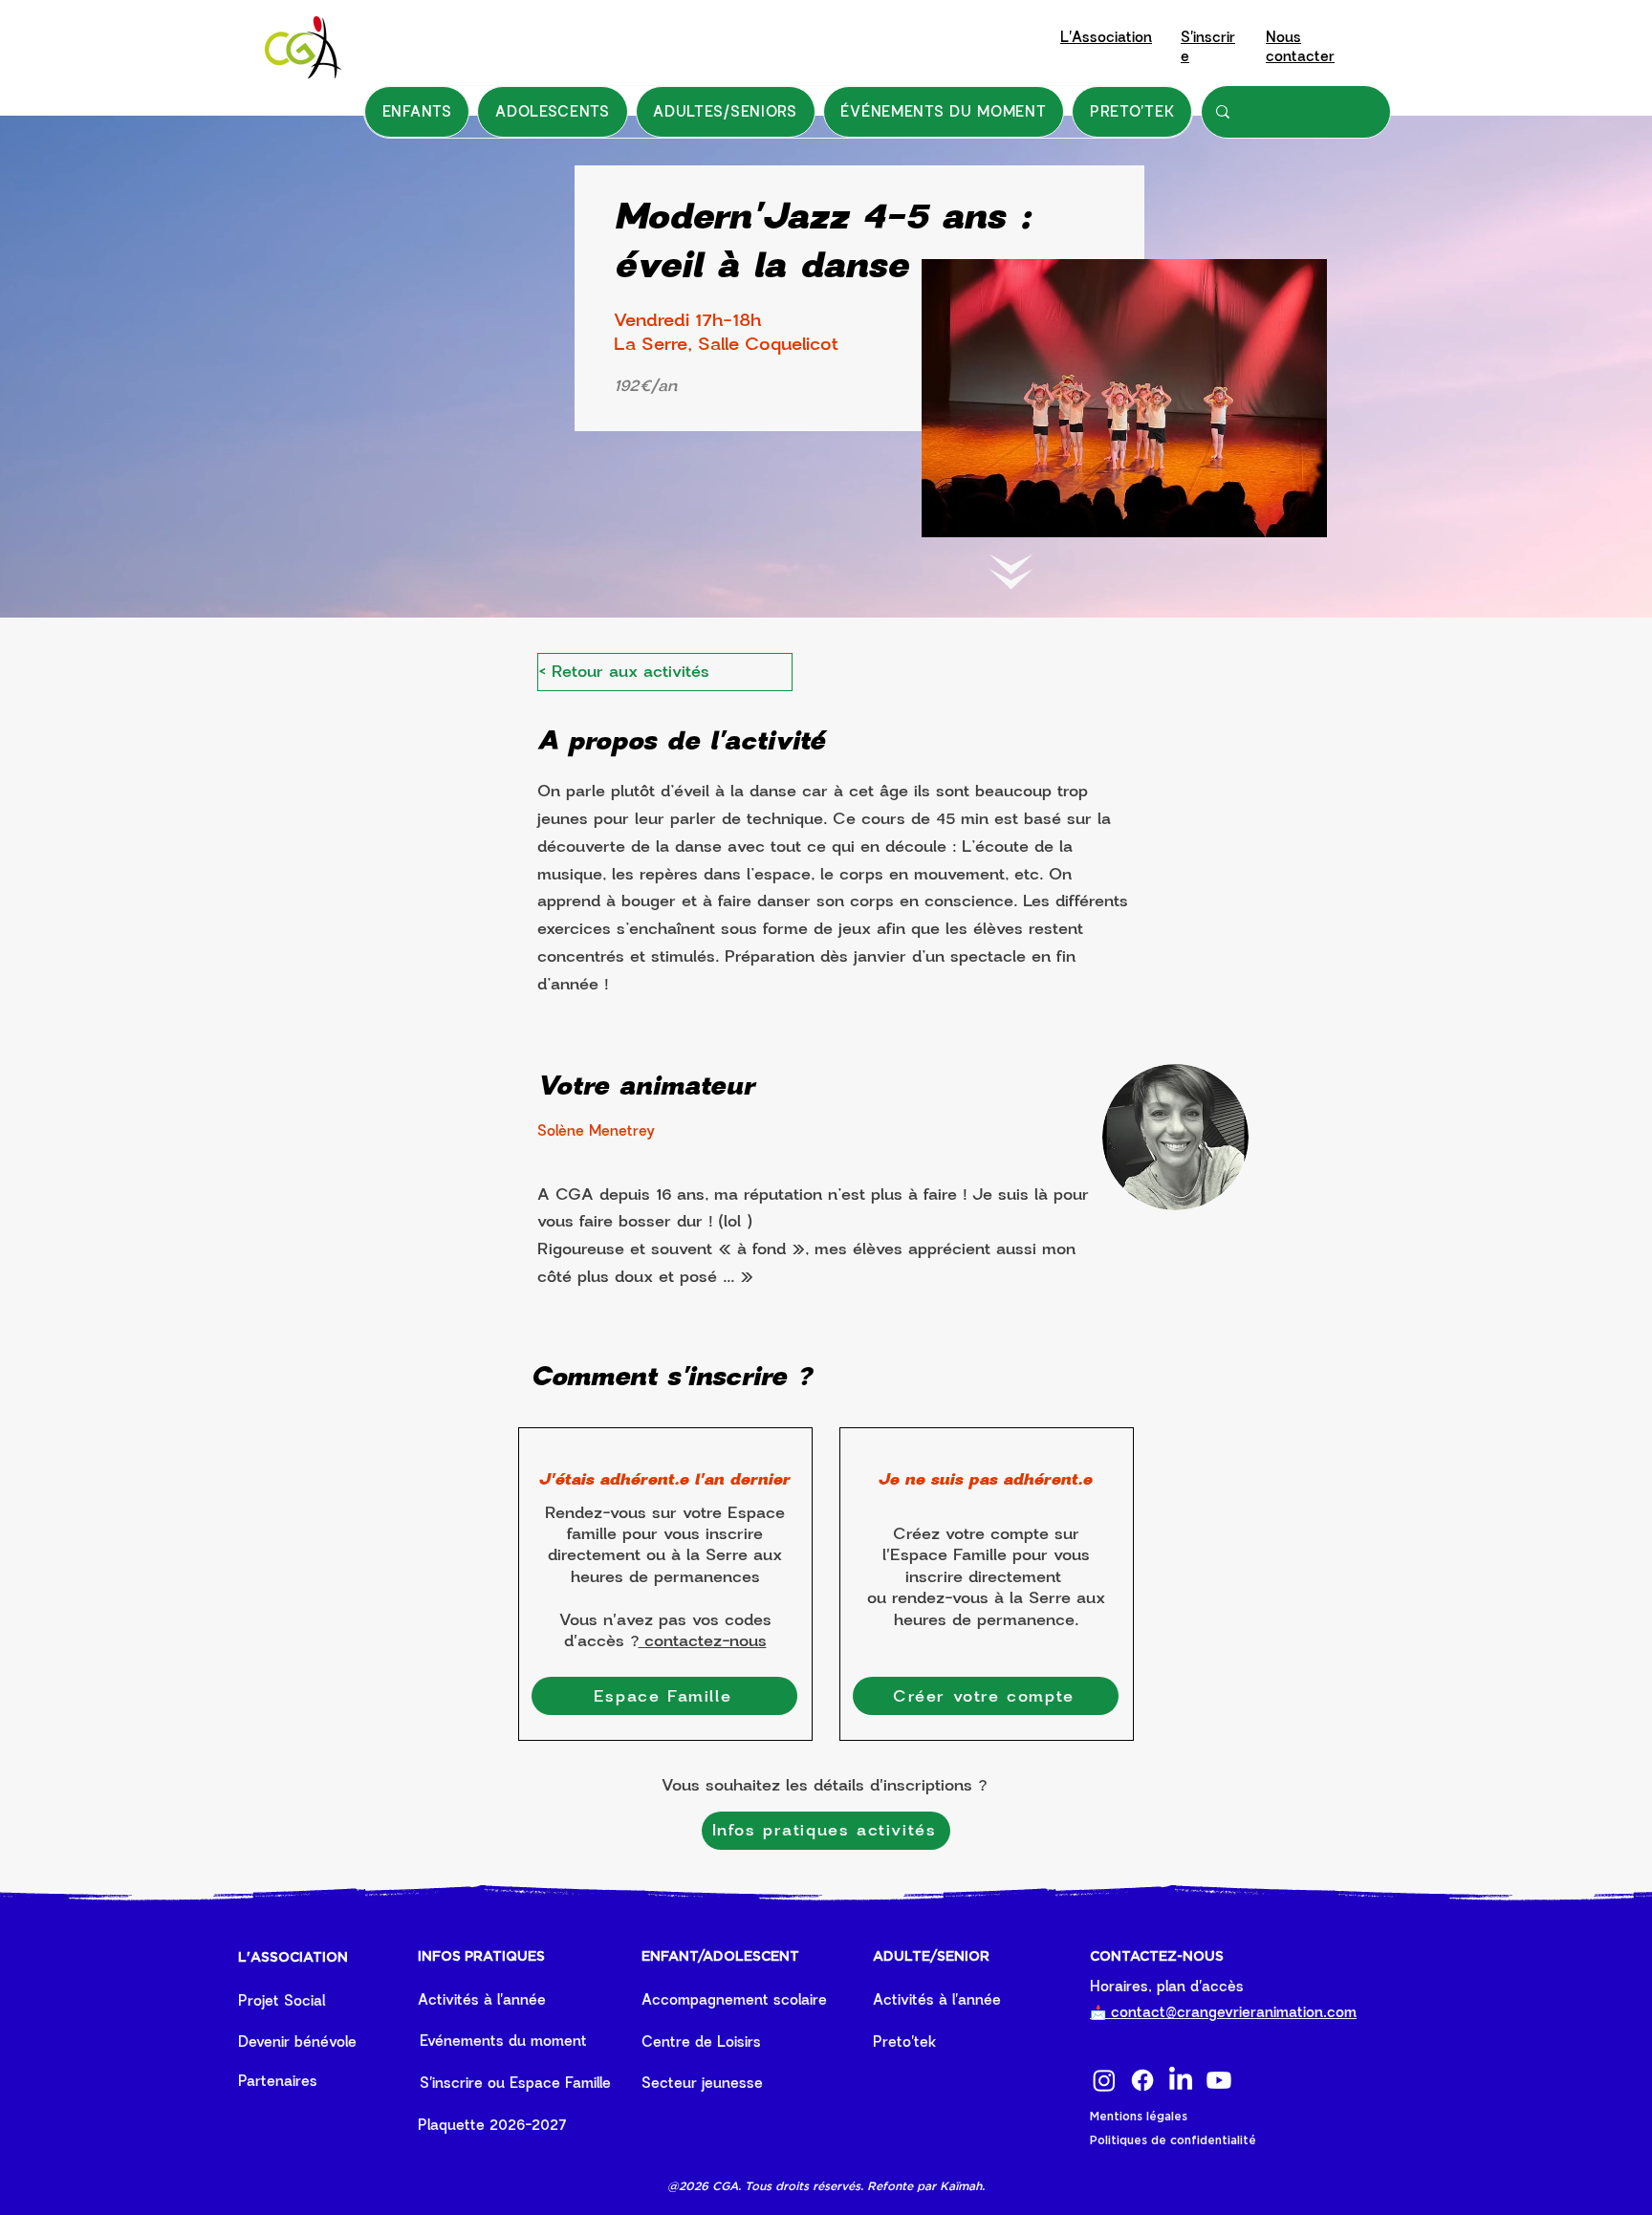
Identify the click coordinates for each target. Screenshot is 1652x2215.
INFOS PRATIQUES (481, 1957)
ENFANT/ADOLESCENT (720, 1957)
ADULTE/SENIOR (931, 1957)
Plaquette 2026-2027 (492, 2125)
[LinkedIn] (1181, 2080)
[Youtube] (1219, 2080)
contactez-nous (703, 1641)
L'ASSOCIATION (293, 1958)
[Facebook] (1142, 2080)
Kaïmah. (962, 2186)
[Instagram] (1104, 2080)
